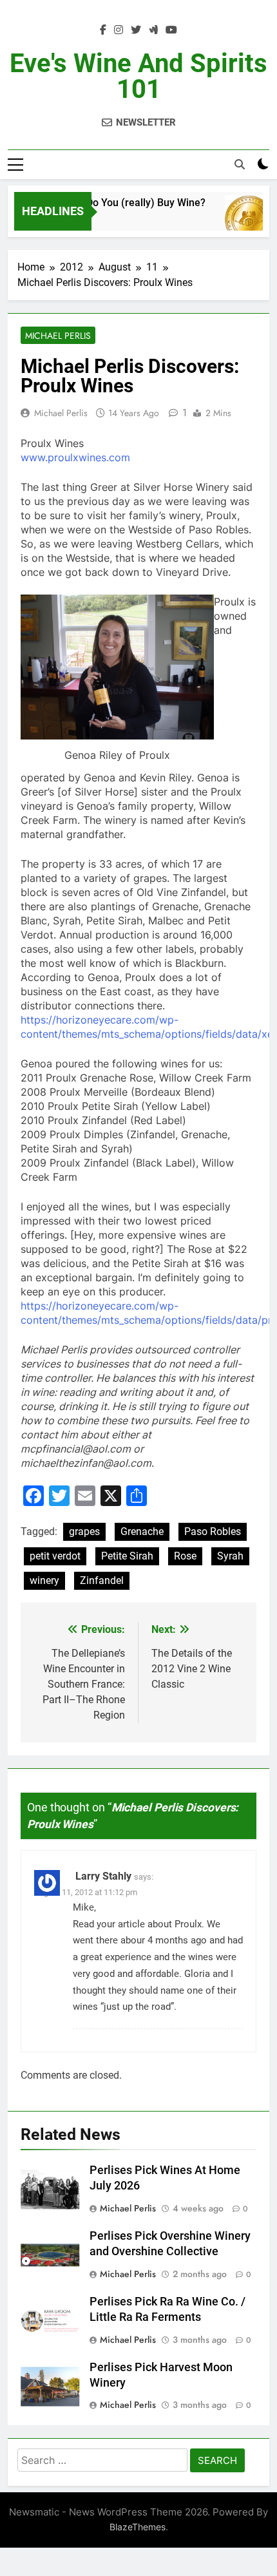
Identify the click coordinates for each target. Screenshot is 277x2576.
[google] (153, 30)
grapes (84, 1531)
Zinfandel (102, 1580)
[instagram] (119, 30)
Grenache (142, 1531)
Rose (185, 1556)
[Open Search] (240, 164)
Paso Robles (213, 1531)
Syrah (230, 1556)
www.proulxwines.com (75, 457)
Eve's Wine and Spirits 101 (138, 76)
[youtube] (171, 30)
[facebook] (103, 30)
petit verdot (55, 1556)
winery (44, 1580)
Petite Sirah (127, 1556)
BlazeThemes (138, 2527)
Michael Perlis (58, 336)
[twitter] (136, 30)
